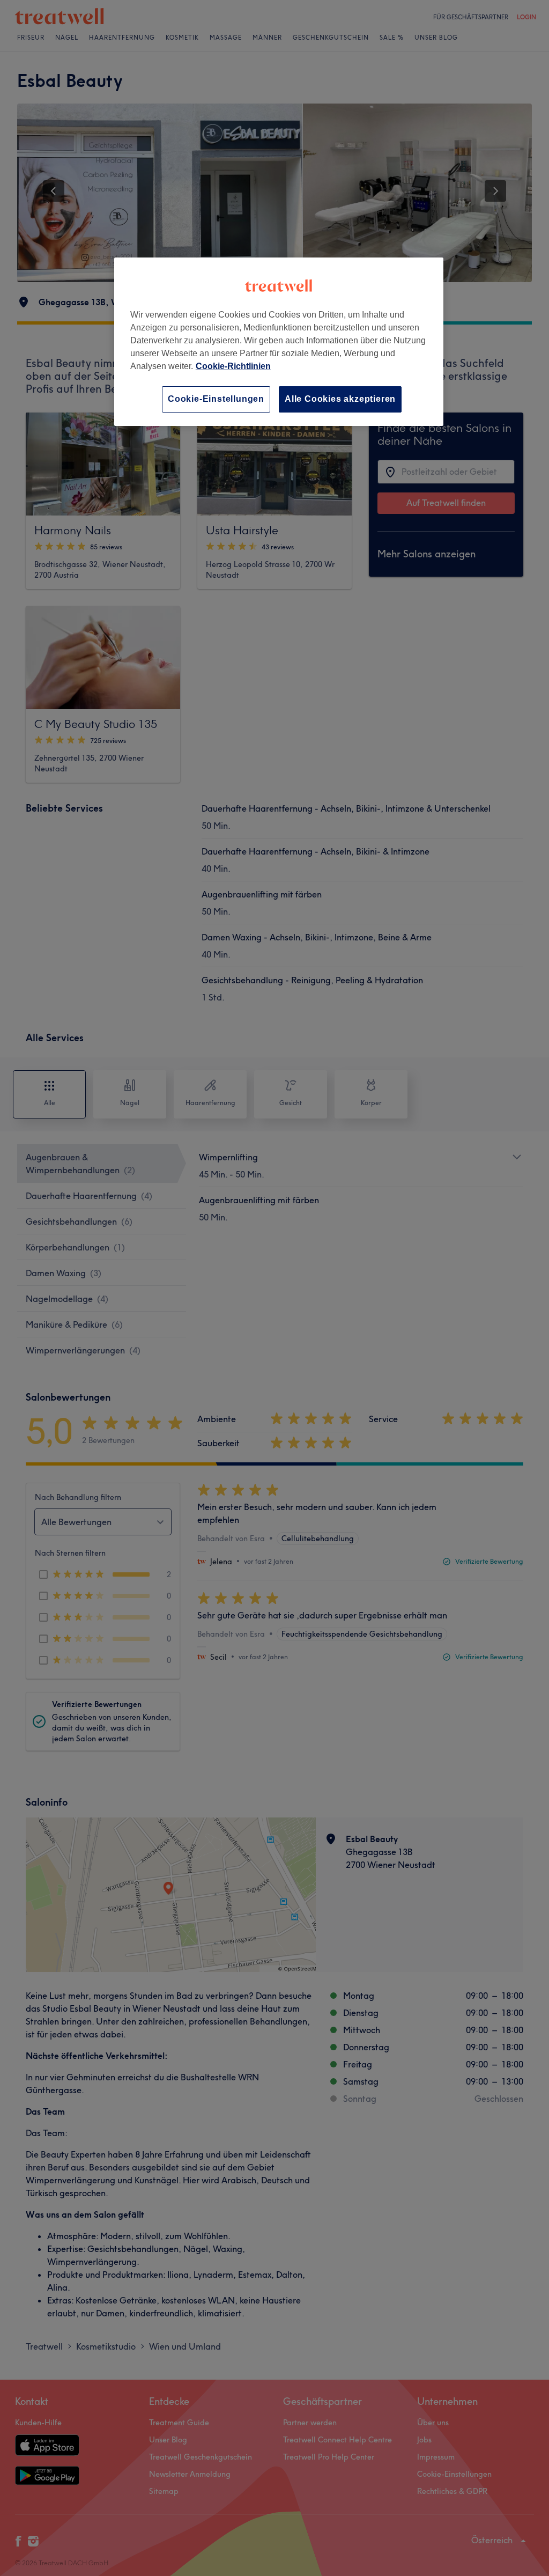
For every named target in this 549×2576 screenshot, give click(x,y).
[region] (279, 341)
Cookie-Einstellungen (216, 399)
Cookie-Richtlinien (233, 366)
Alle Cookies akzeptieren (340, 399)
